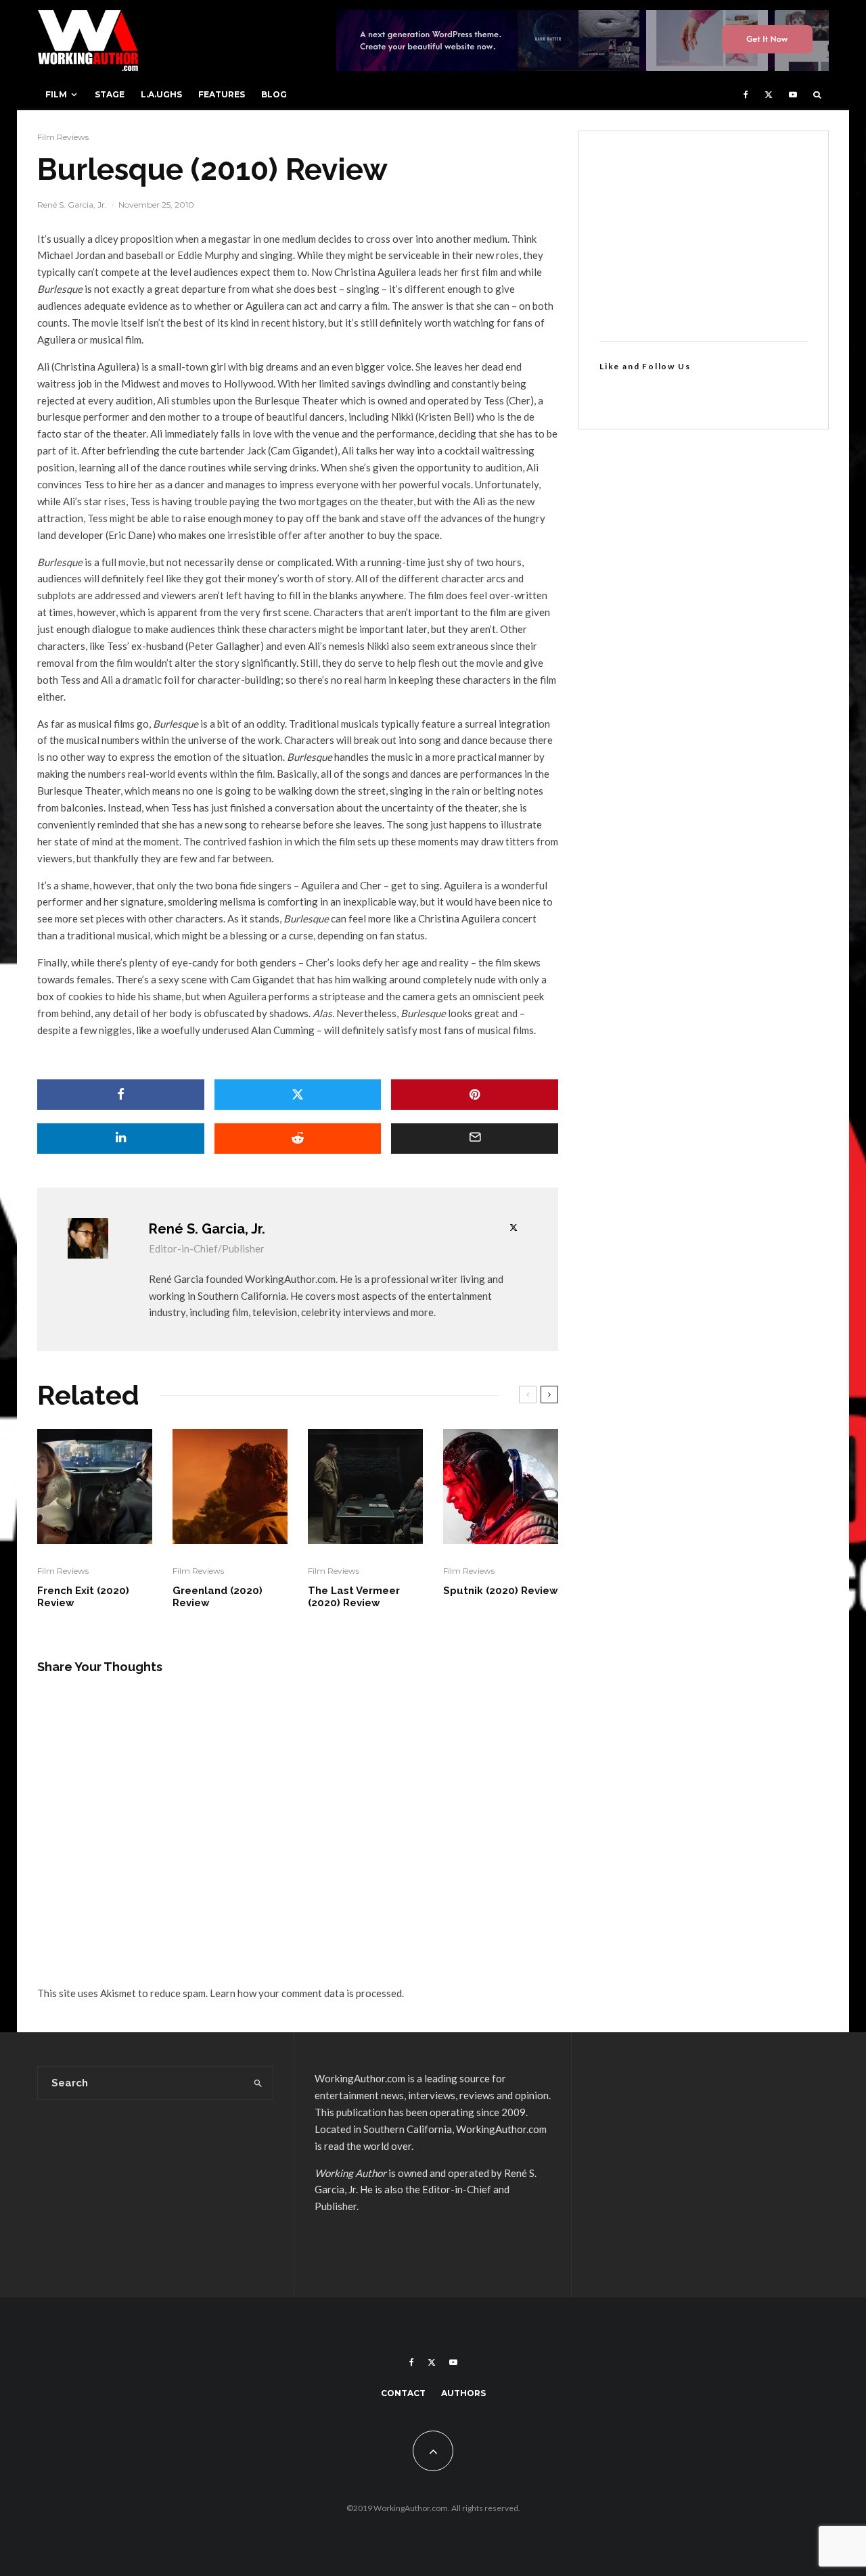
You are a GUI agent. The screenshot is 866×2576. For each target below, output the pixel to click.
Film (56, 94)
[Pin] (475, 1095)
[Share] (121, 1095)
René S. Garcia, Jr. (72, 205)
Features (222, 94)
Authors (463, 2393)
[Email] (475, 1139)
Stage (110, 94)
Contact (403, 2393)
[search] (258, 2083)
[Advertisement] (704, 236)
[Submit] (298, 1139)
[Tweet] (298, 1095)
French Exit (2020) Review (83, 1597)
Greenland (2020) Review (218, 1597)
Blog (274, 94)
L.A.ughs (161, 94)
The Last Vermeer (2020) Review (354, 1597)
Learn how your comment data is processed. (307, 1993)
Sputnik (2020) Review (501, 1591)
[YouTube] (793, 95)
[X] (769, 95)
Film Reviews (63, 137)
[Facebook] (746, 95)
